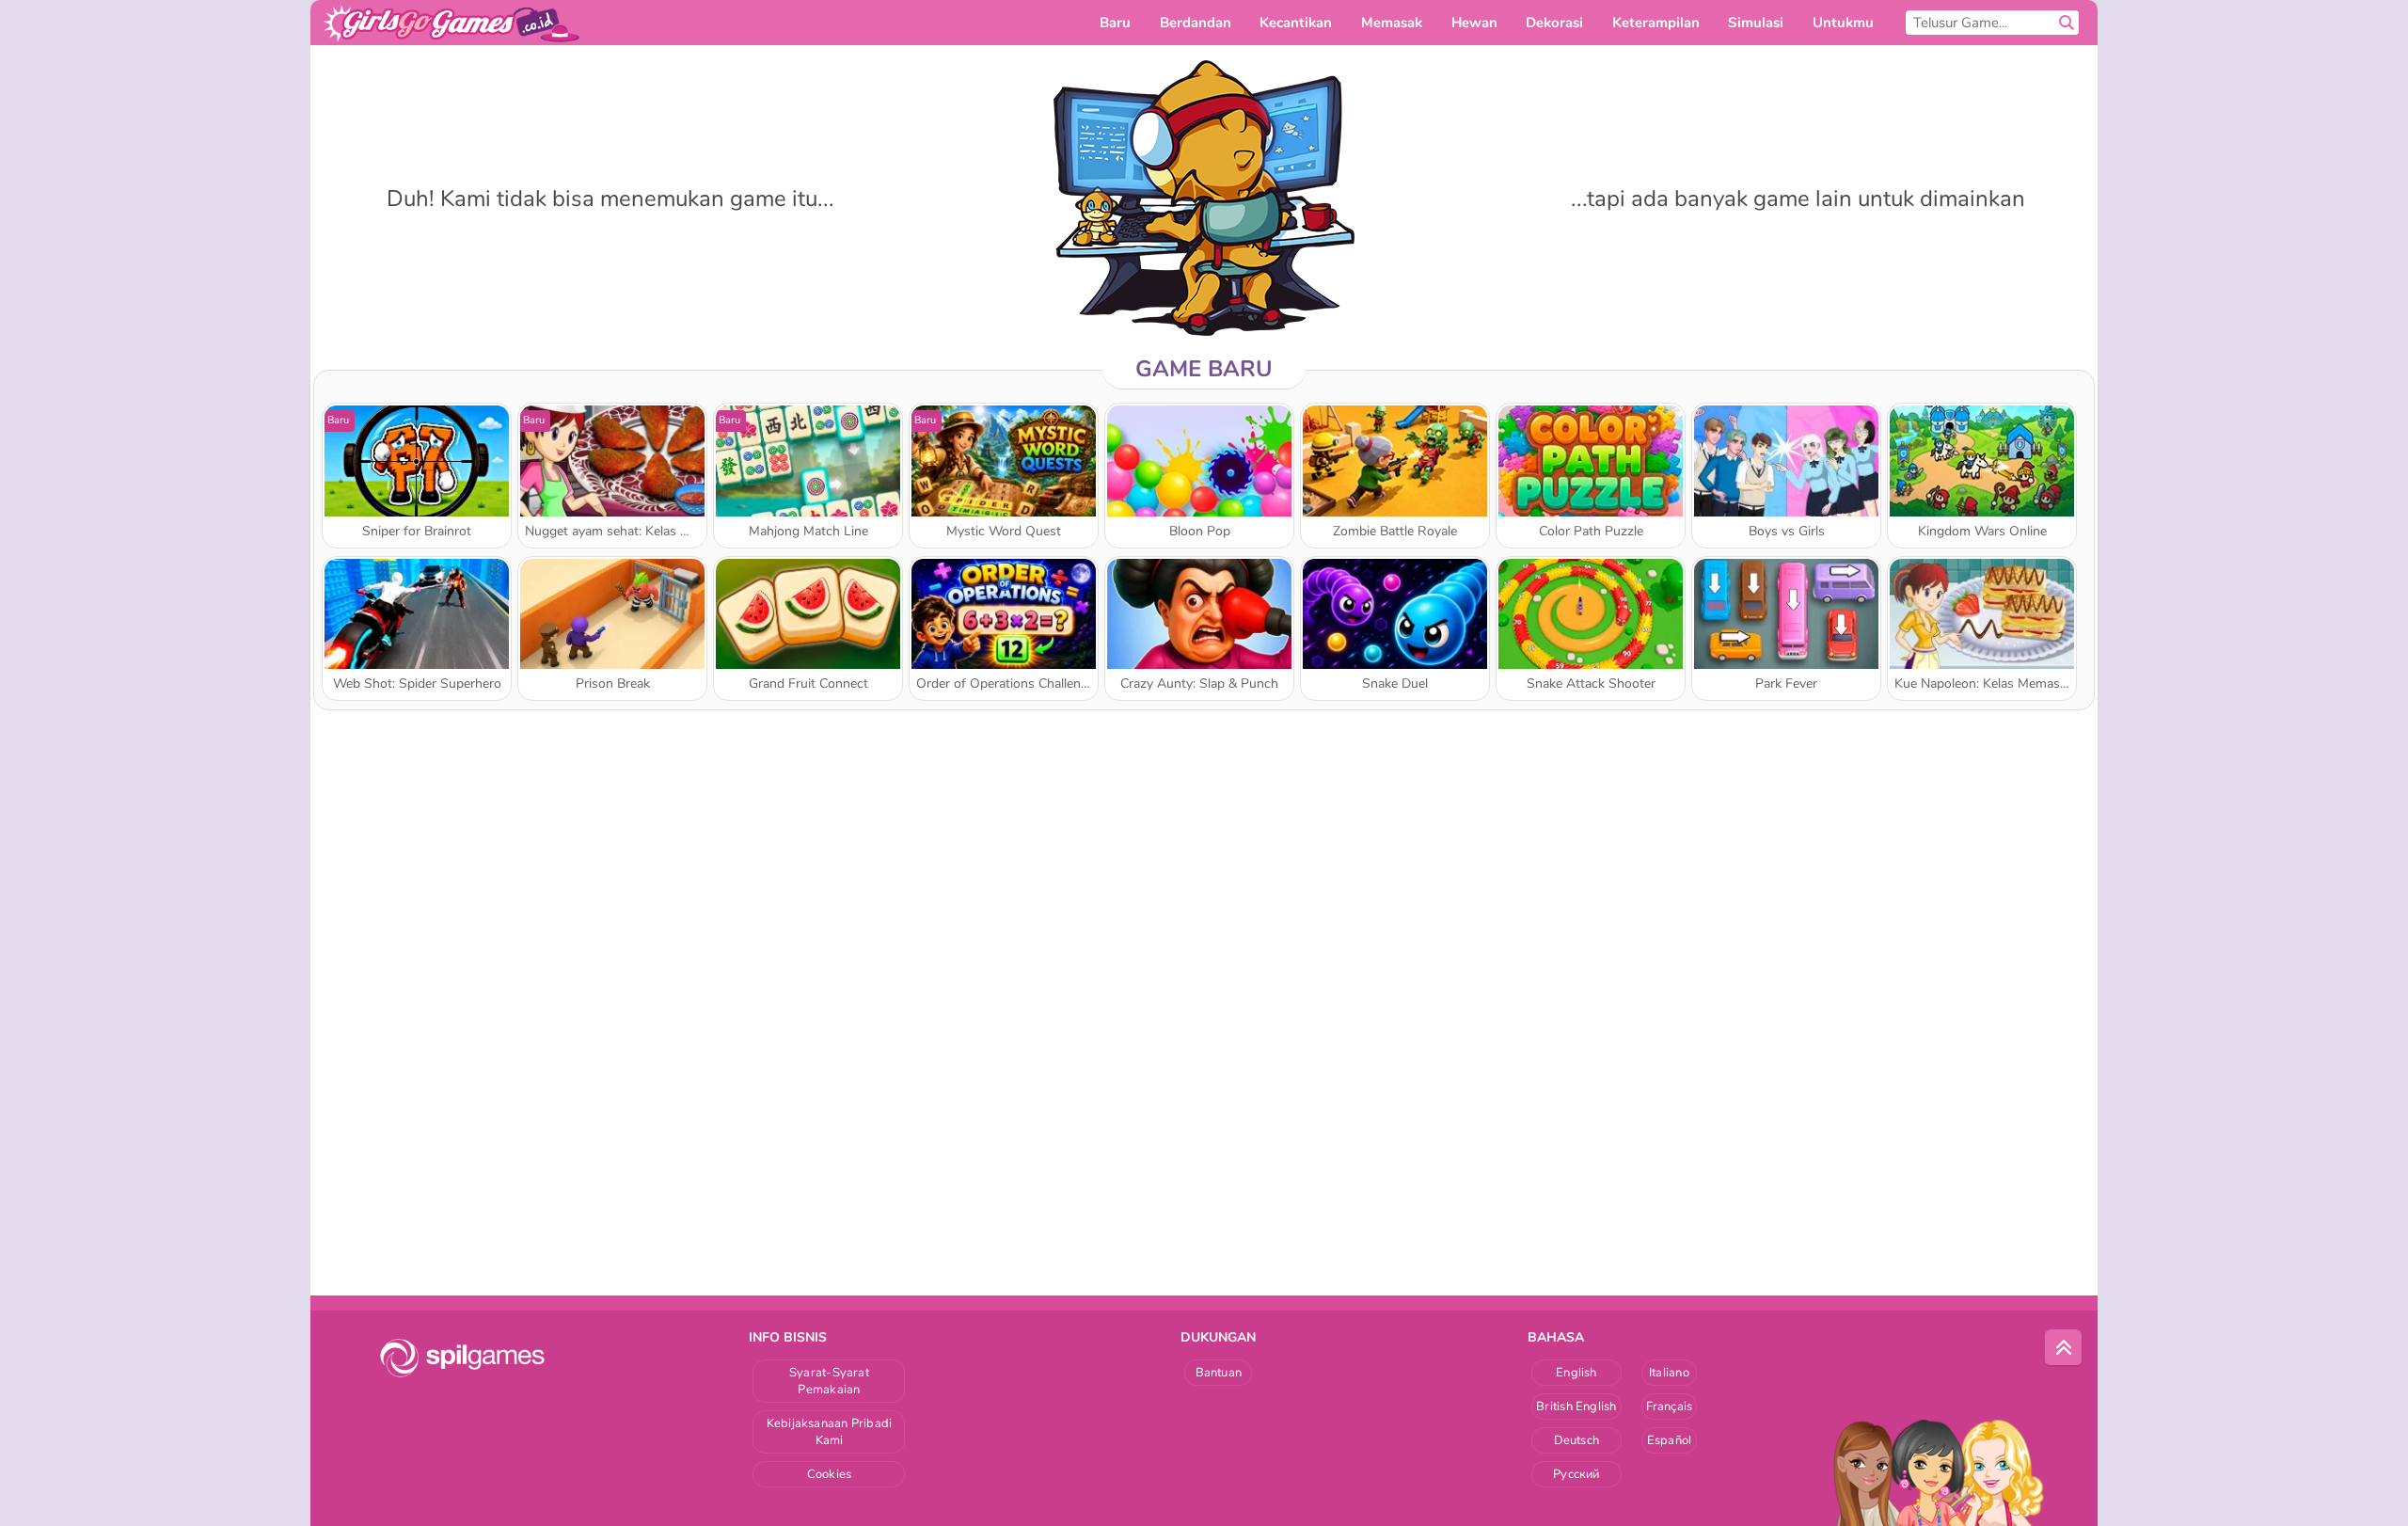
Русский (1576, 1474)
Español (1670, 1440)
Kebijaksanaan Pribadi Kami (830, 1432)
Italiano (1669, 1373)
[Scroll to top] (2064, 1348)
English (1576, 1373)
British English (1576, 1407)
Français (1670, 1407)
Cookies (830, 1474)
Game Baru (1204, 369)
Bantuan (1219, 1373)
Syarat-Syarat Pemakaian (829, 1381)
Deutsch (1577, 1440)
